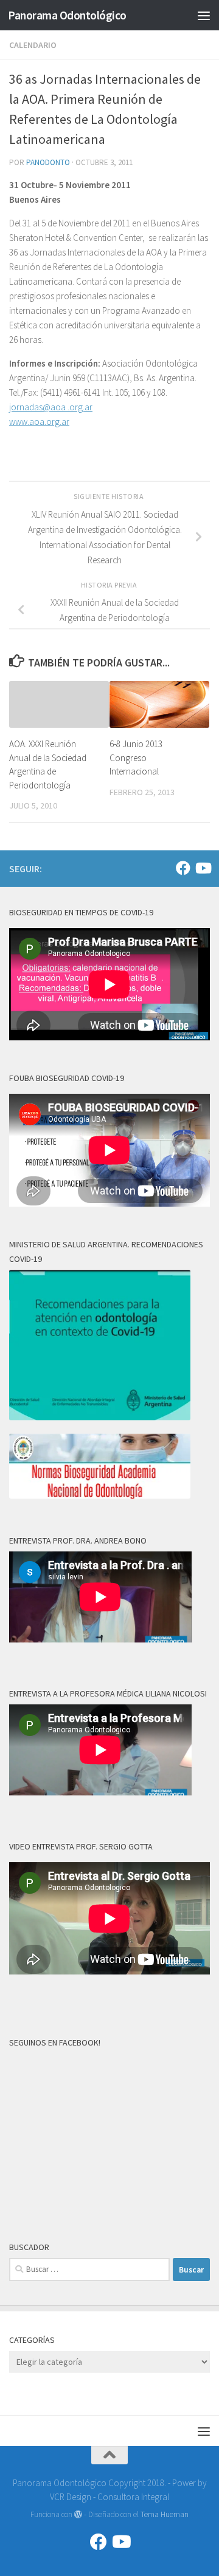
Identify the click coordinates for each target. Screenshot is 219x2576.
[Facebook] (183, 868)
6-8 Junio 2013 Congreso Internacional (136, 758)
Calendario (33, 45)
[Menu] (204, 15)
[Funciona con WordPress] (78, 2514)
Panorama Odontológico (67, 15)
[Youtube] (203, 868)
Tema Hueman (165, 2514)
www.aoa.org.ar (39, 422)
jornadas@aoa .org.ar (51, 407)
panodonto (48, 162)
